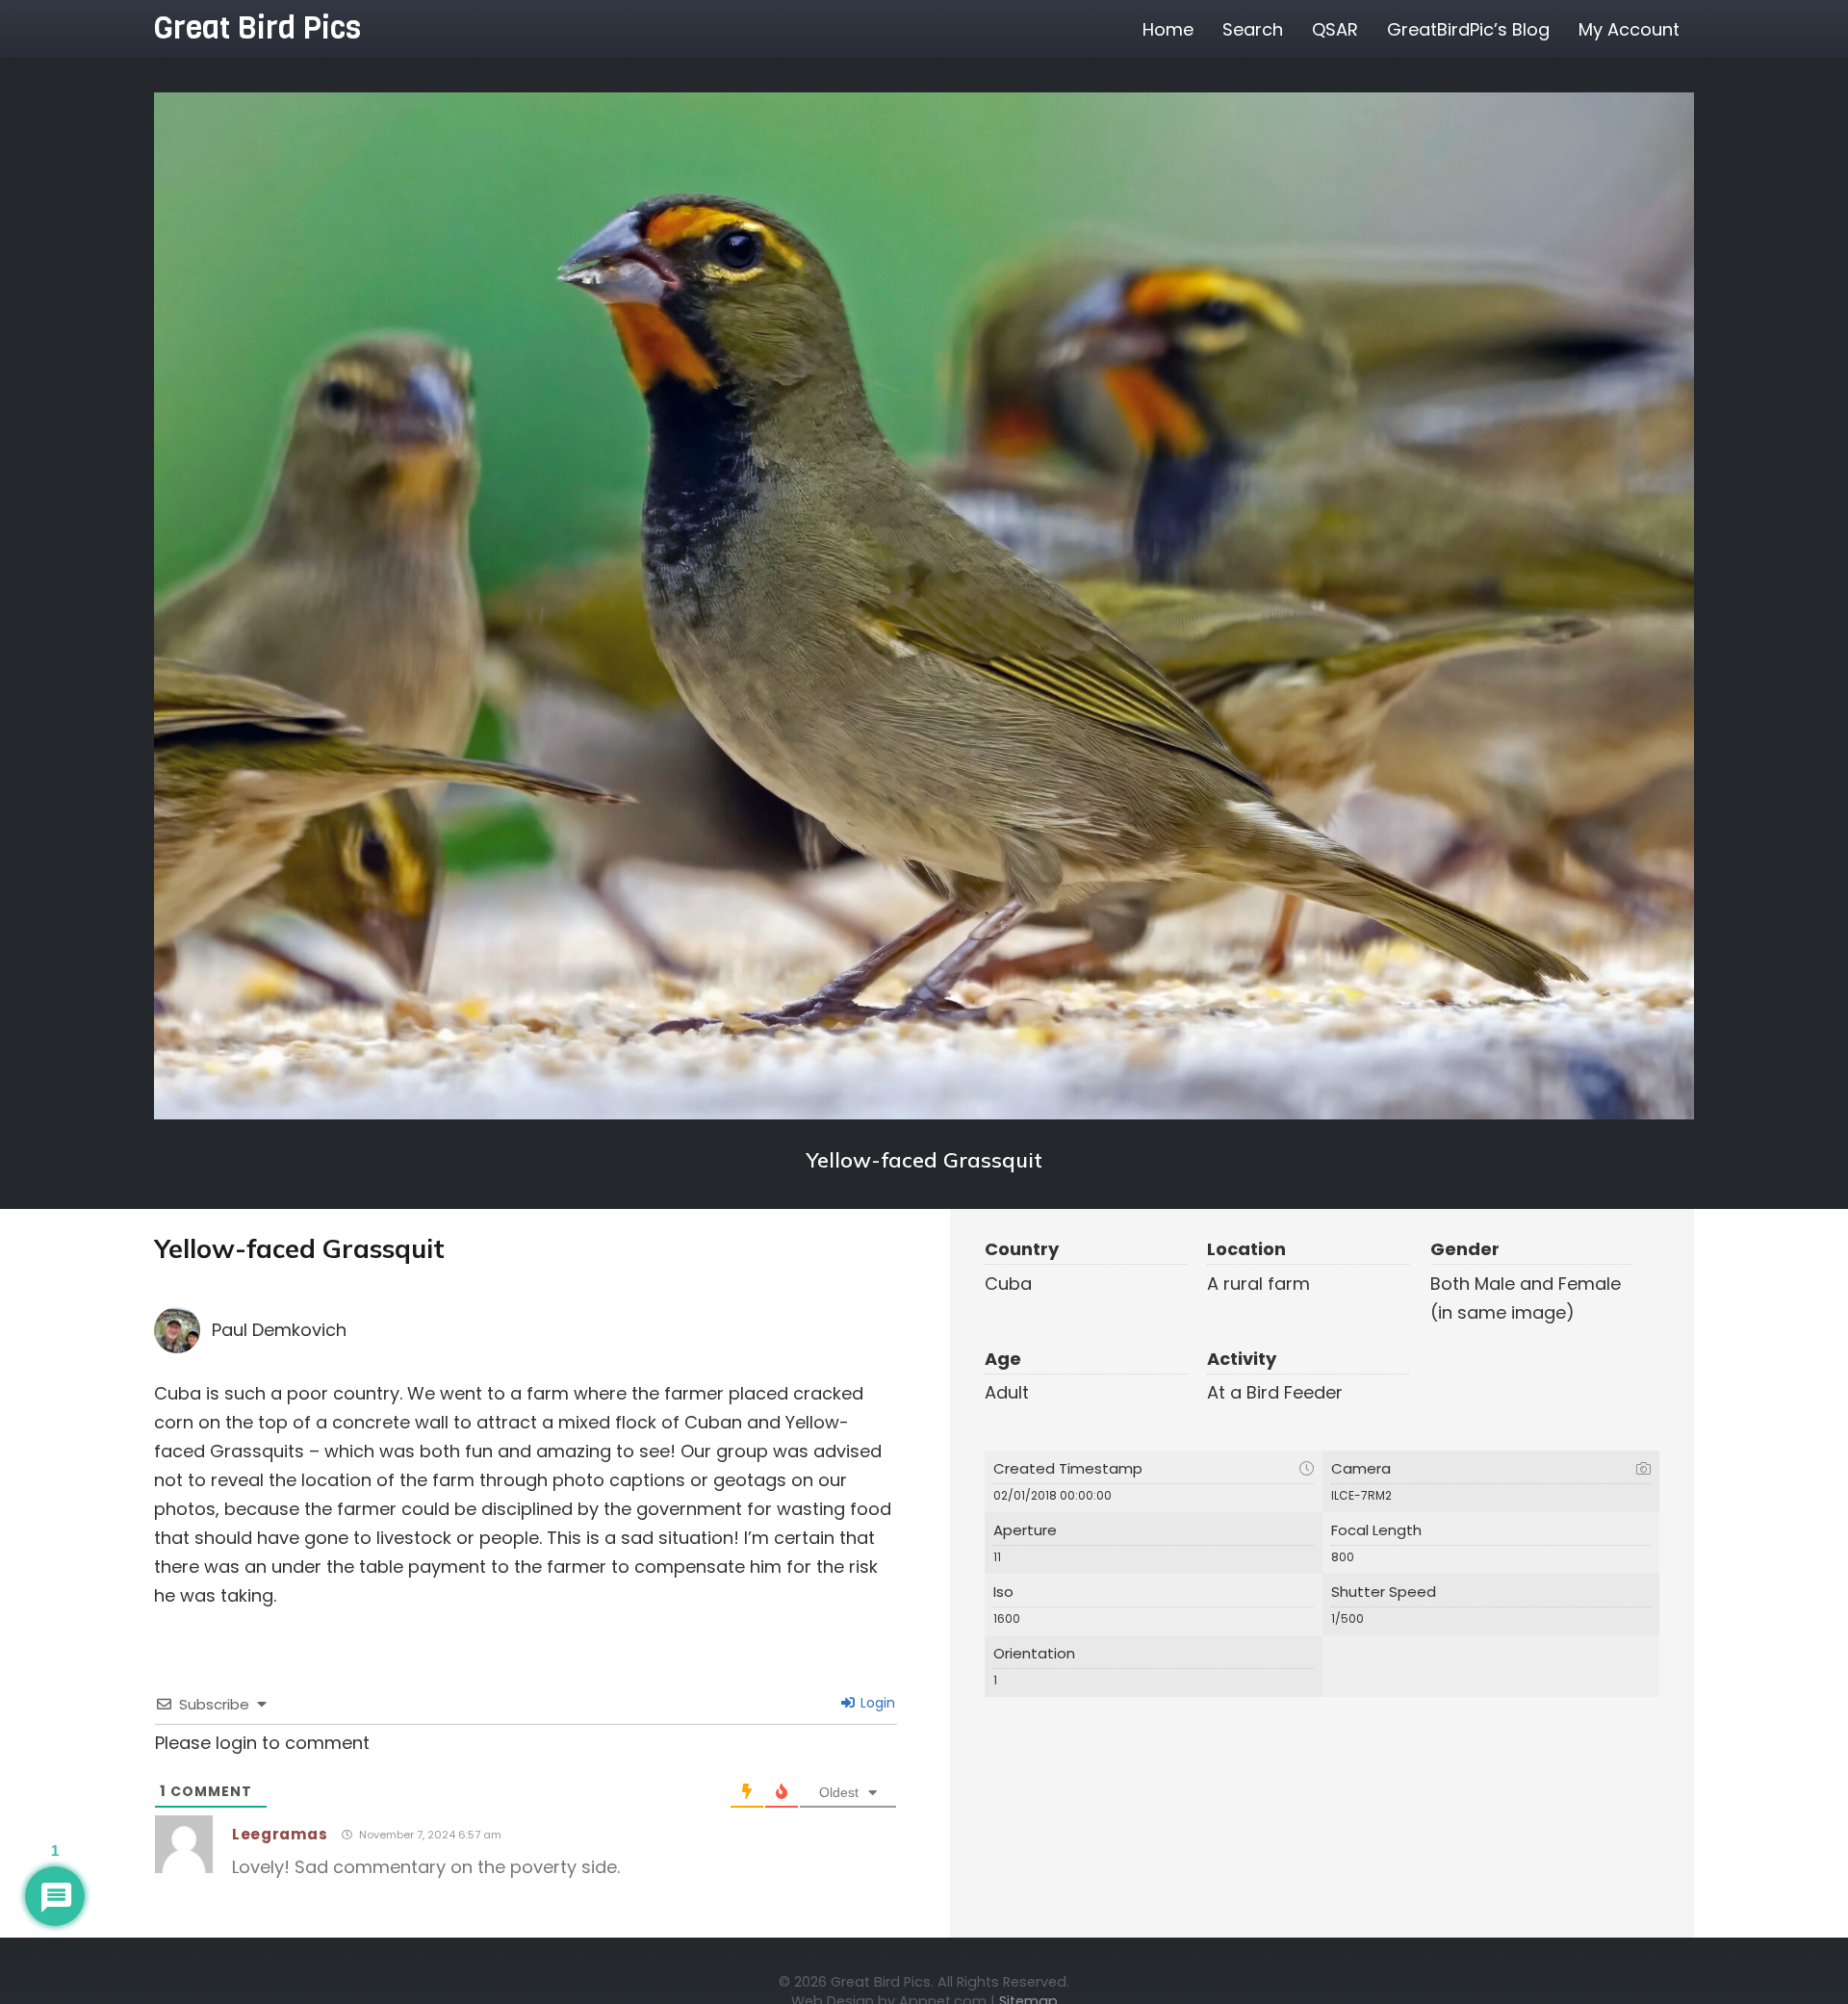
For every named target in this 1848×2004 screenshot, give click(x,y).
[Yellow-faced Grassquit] (924, 606)
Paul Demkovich (279, 1330)
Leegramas (280, 1834)
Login (876, 1703)
